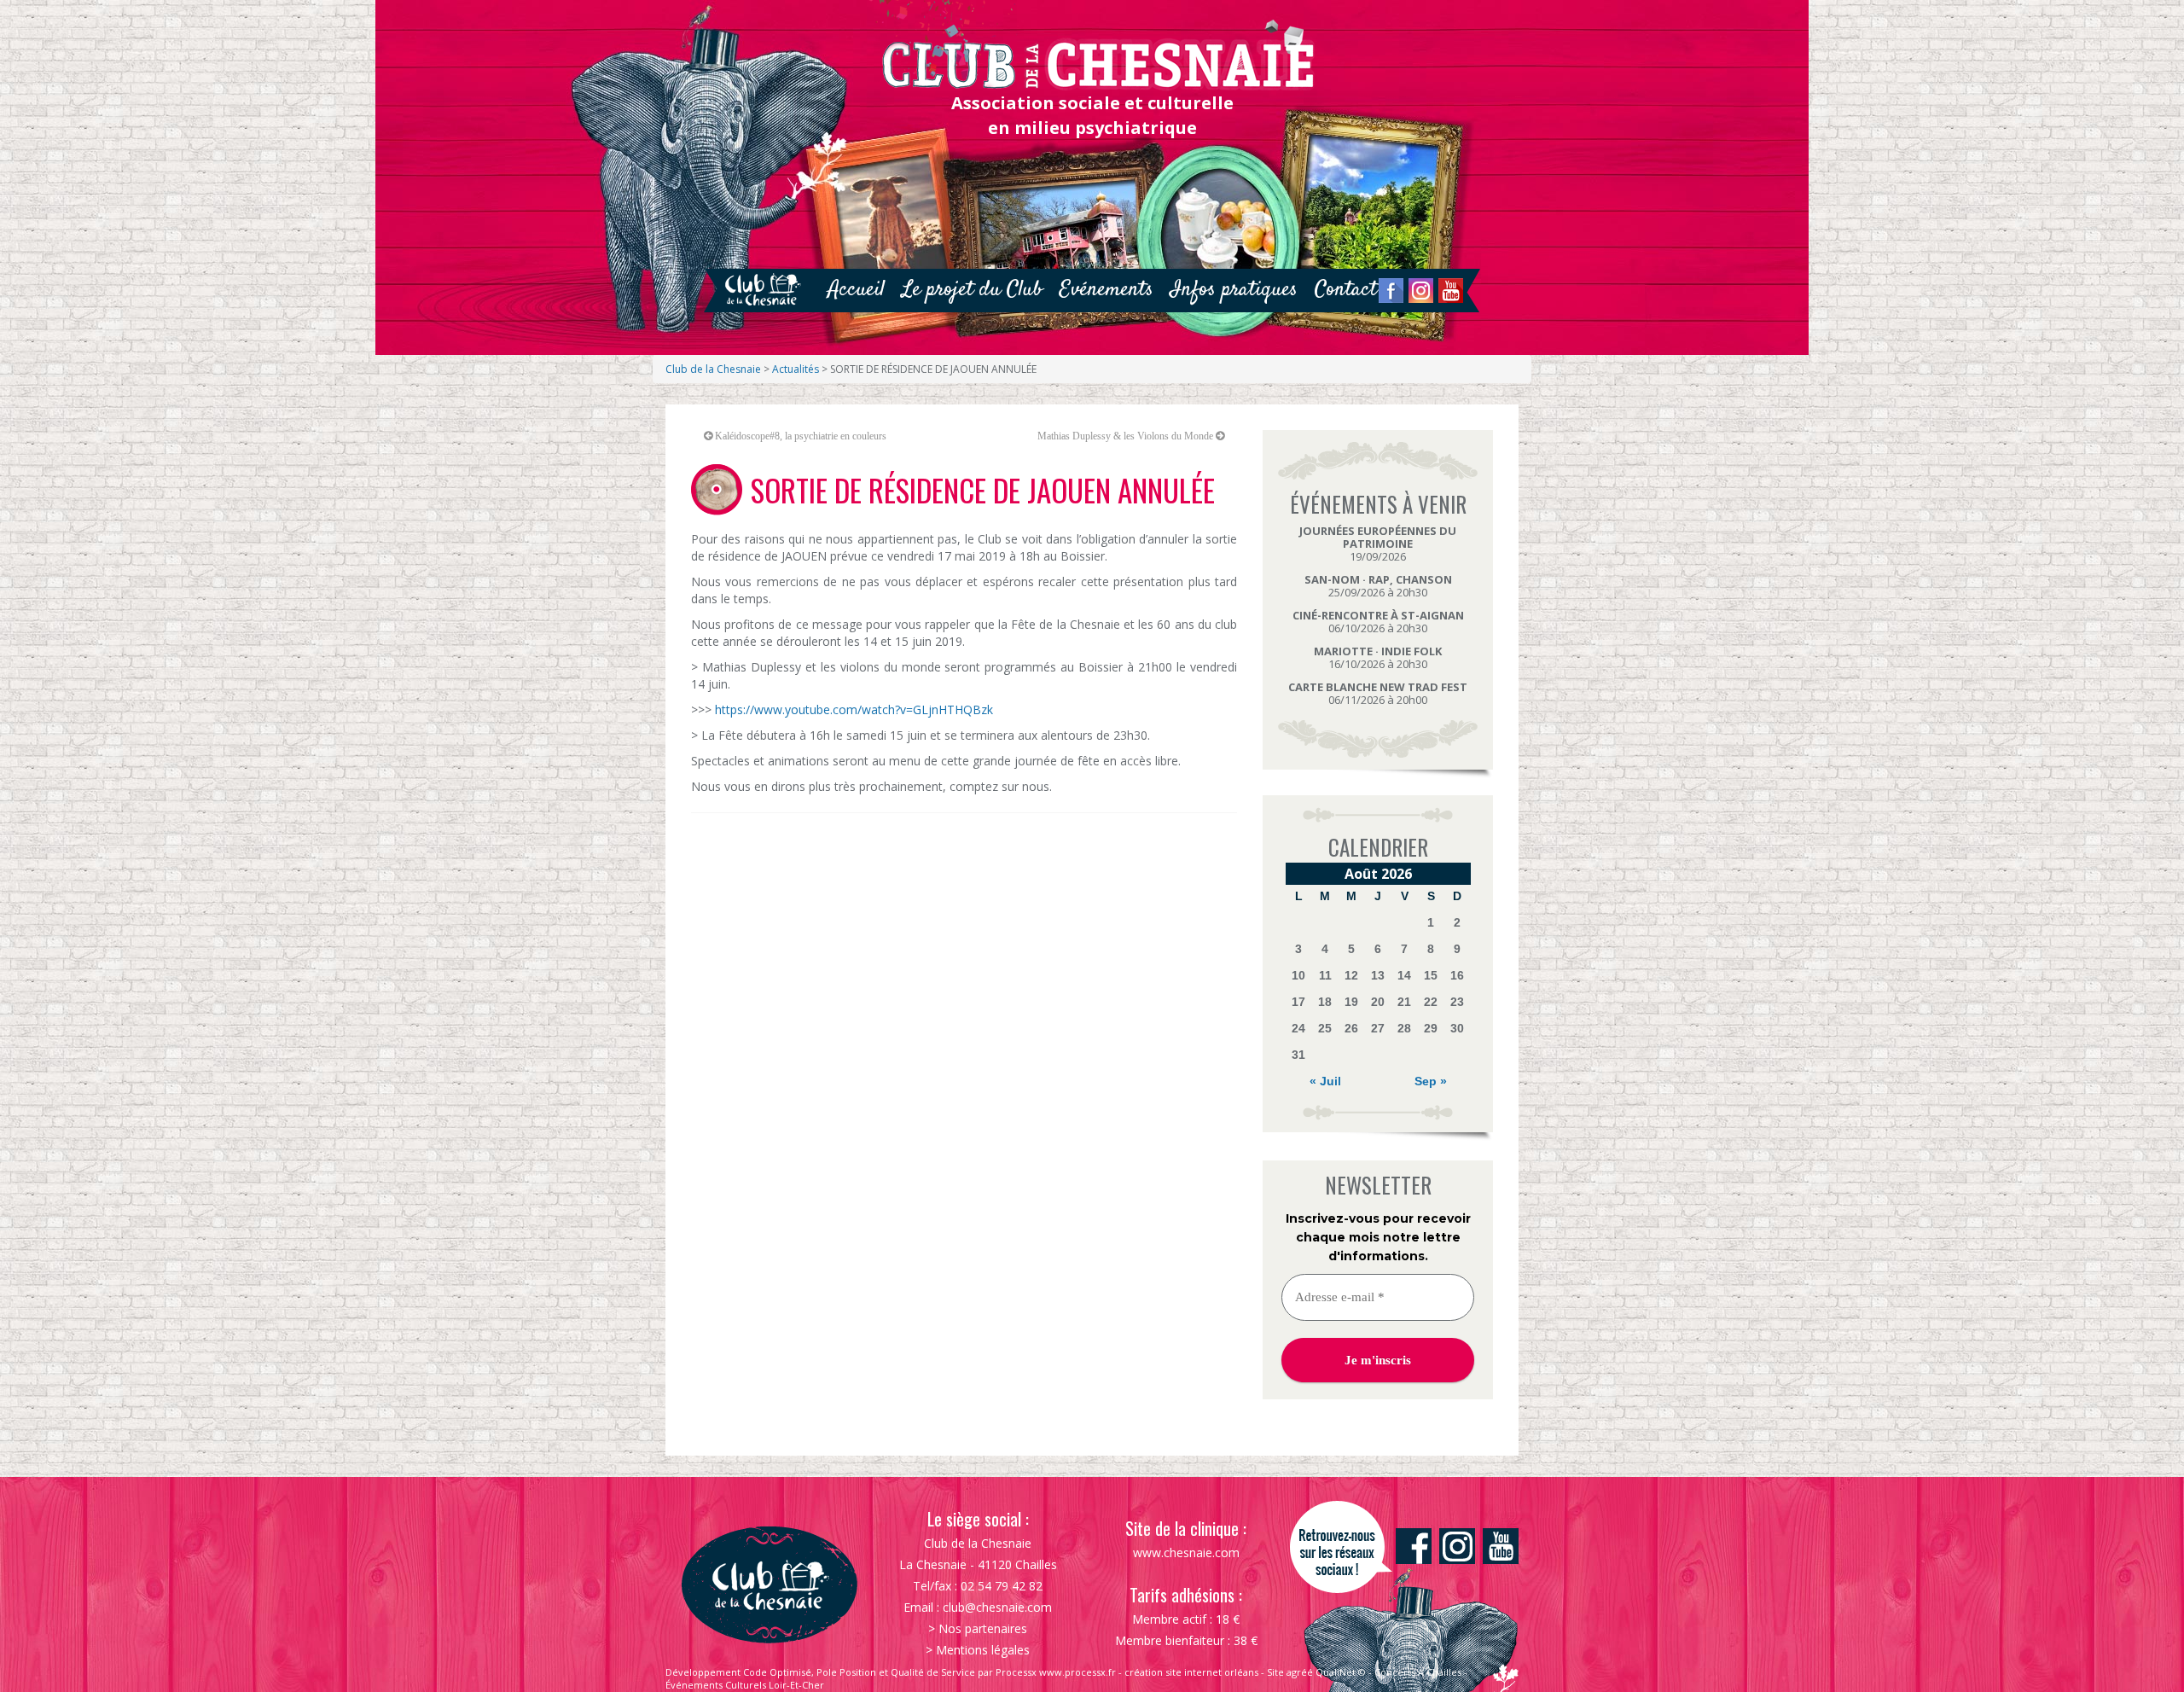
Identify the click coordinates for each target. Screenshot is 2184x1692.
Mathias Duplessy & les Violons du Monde (1125, 436)
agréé (1300, 1672)
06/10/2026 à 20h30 (1378, 622)
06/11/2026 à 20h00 (1378, 693)
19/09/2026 (1378, 544)
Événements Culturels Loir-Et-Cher (745, 1685)
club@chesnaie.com (997, 1607)
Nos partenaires (983, 1628)
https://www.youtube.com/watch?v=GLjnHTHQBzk (854, 709)
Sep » (1431, 1081)
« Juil (1325, 1081)
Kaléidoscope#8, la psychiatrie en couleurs (801, 436)
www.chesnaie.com (1186, 1552)
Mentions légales (983, 1650)
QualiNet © (1341, 1672)
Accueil (856, 290)
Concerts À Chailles (1418, 1672)
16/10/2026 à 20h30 (1378, 657)
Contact (1346, 290)
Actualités (796, 369)
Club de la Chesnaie (713, 369)
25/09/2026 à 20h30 (1378, 586)
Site (1275, 1672)
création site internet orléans (1191, 1672)
